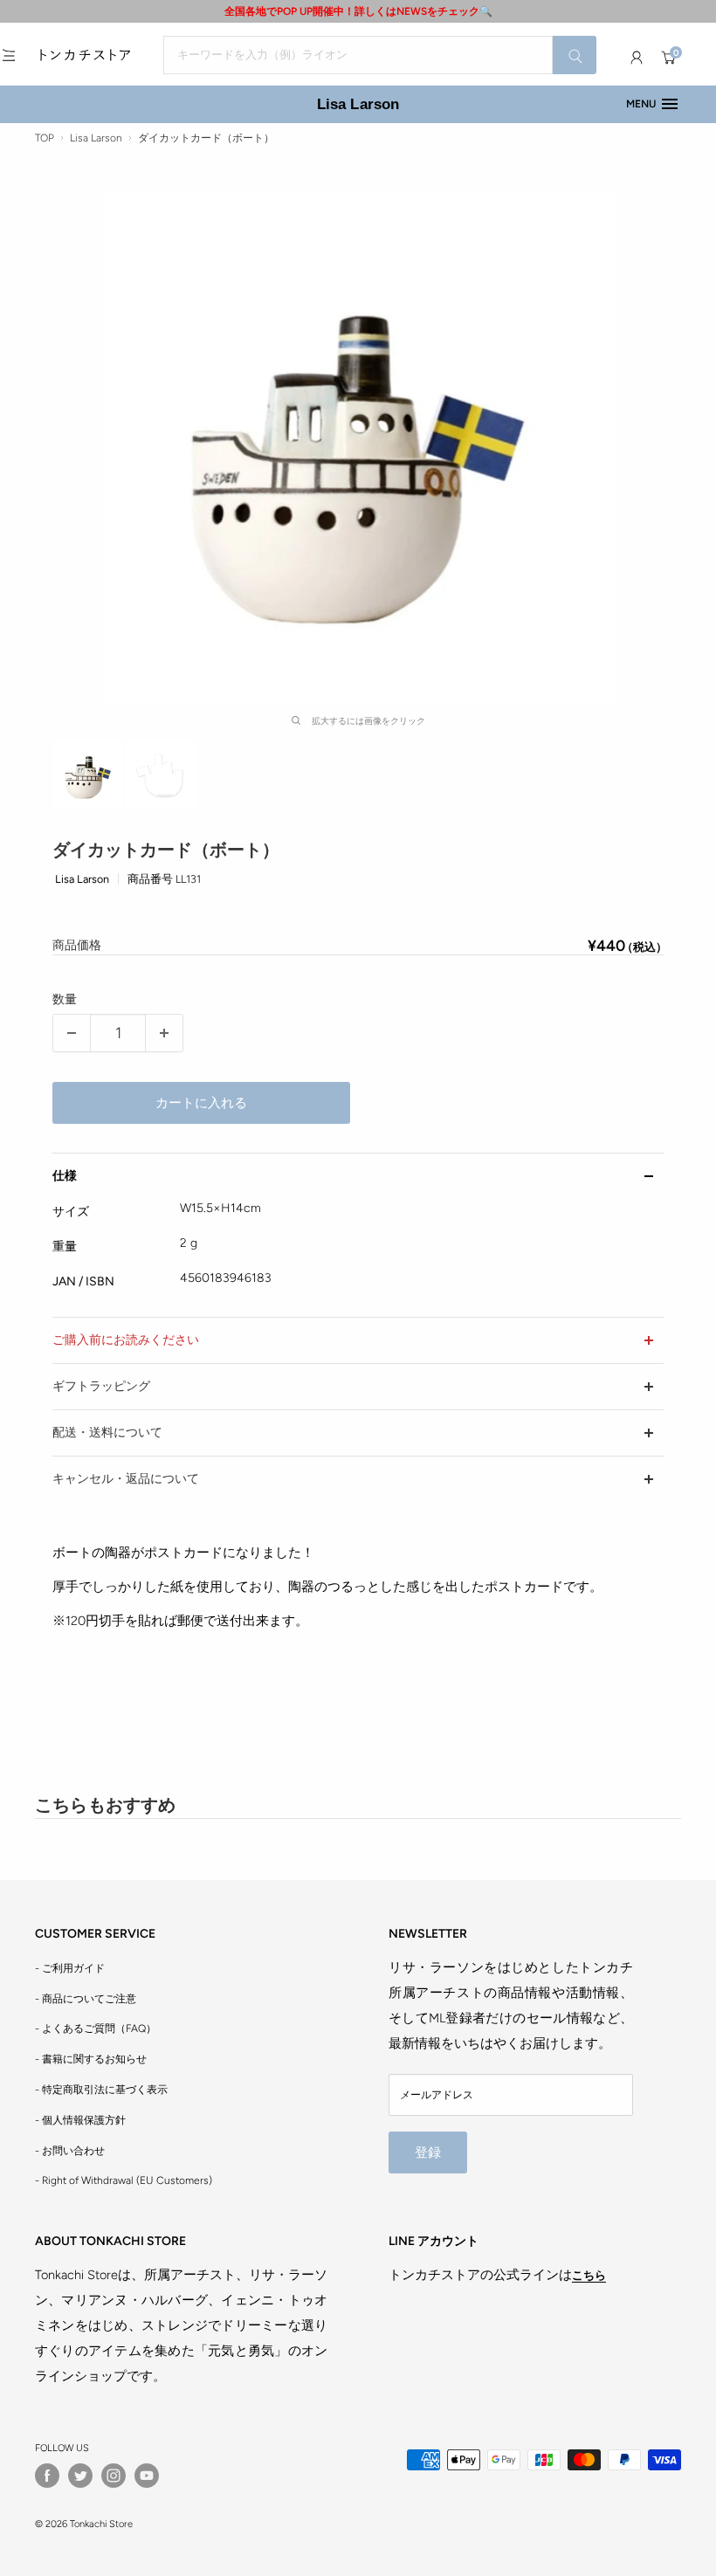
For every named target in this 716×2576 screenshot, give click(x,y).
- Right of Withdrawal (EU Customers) (124, 2180)
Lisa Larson (358, 104)
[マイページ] (637, 58)
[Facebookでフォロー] (47, 2476)
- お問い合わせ (70, 2151)
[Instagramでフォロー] (114, 2476)
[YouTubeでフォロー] (147, 2476)
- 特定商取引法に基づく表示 (101, 2090)
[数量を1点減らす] (72, 1033)
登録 (428, 2152)
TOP (45, 138)
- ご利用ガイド (70, 1968)
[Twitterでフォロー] (80, 2476)
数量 (65, 999)
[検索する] (575, 55)
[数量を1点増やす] (164, 1033)
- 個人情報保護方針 (80, 2120)
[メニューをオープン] (9, 55)
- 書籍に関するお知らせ (91, 2059)
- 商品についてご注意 (86, 1999)
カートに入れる (201, 1103)
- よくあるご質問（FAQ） (96, 2028)
